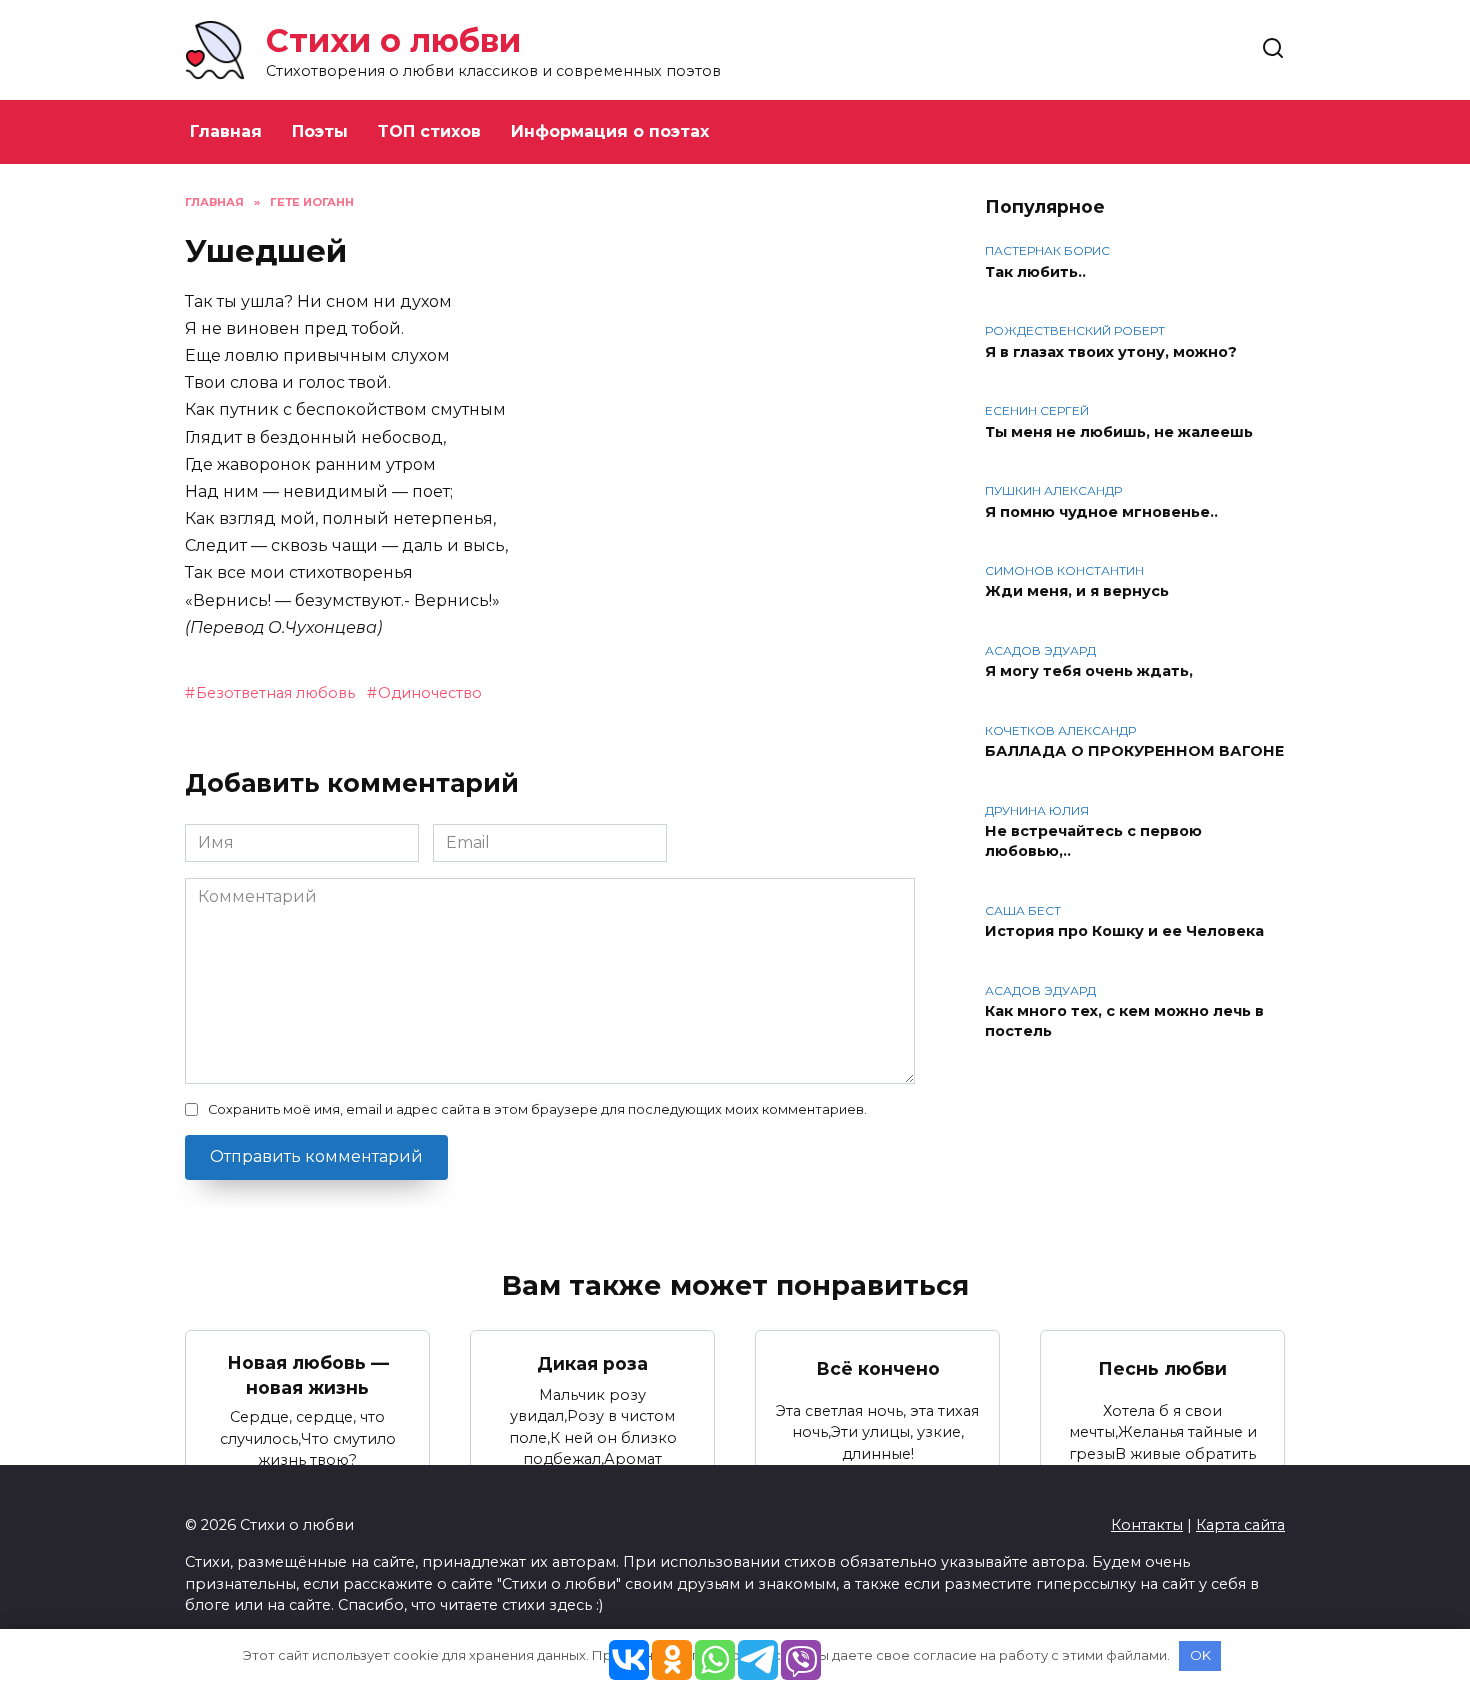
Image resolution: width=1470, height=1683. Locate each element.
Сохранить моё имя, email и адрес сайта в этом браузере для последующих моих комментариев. (537, 1109)
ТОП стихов (429, 131)
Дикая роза (592, 1362)
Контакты (1147, 1525)
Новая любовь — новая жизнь (308, 1375)
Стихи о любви (393, 40)
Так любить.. (1035, 272)
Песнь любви (1162, 1368)
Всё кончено (878, 1368)
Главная (226, 131)
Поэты (320, 131)
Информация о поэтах (610, 131)
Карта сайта (1240, 1525)
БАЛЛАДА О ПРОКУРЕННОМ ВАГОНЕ (1134, 752)
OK (1200, 1655)
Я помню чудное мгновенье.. (1101, 512)
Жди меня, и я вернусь (1077, 592)
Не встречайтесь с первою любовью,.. (1093, 842)
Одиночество (430, 693)
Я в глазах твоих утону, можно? (1111, 352)
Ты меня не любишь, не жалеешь (1119, 432)
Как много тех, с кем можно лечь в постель (1124, 1022)
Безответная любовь (275, 693)
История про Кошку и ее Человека (1124, 932)
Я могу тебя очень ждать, (1089, 672)
